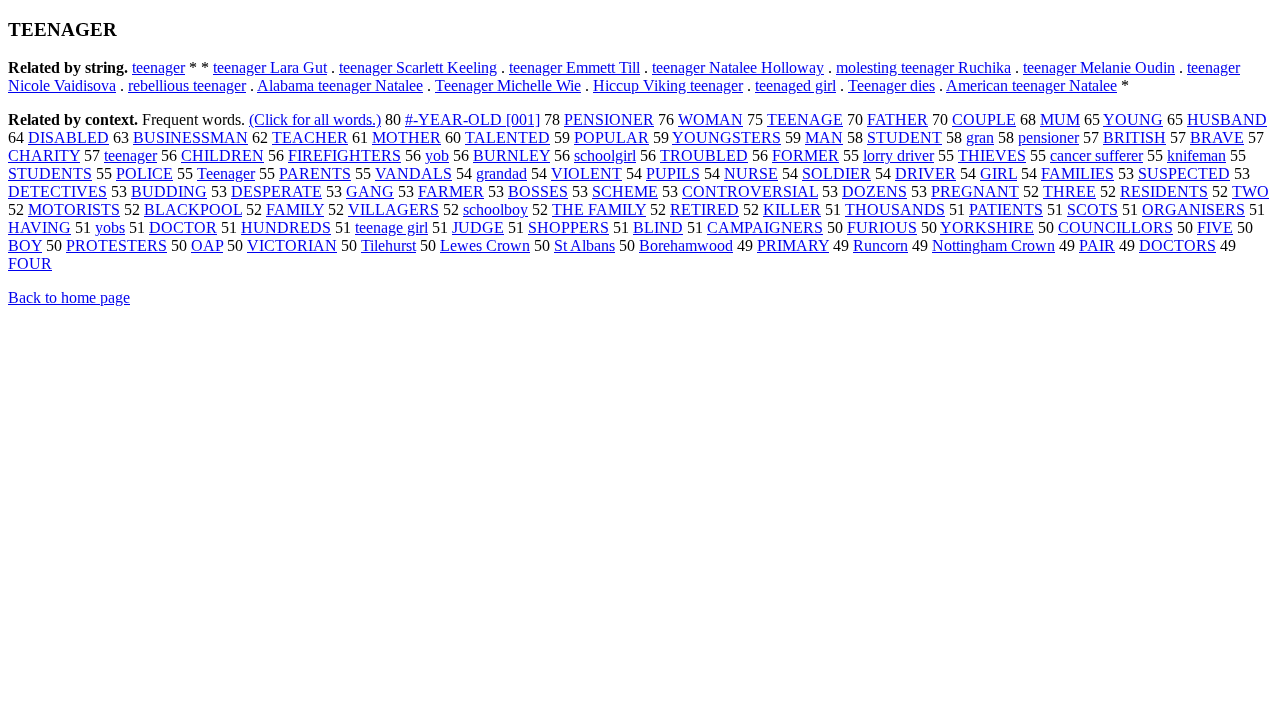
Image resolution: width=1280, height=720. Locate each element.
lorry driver (898, 155)
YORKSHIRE (987, 227)
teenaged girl (795, 85)
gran (980, 137)
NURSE (751, 173)
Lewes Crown (485, 245)
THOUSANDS (895, 209)
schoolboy (495, 209)
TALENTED (507, 137)
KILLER (792, 209)
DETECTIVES (57, 191)
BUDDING (169, 191)
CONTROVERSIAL (750, 191)
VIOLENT (586, 173)
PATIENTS (1006, 209)
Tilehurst (388, 245)
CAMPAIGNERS (765, 227)
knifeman (1196, 155)
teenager (158, 67)
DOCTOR (183, 227)
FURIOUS (882, 227)
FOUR (30, 263)
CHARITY (44, 155)
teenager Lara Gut (270, 67)
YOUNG (1133, 119)
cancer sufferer (1096, 155)
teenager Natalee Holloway (738, 67)
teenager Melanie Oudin (1099, 67)
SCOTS (1092, 209)
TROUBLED (704, 155)
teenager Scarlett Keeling (418, 67)
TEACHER (310, 137)
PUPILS (673, 173)
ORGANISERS (1193, 209)
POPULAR (611, 137)
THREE (1069, 191)
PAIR (1097, 245)
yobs (110, 227)
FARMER (451, 191)
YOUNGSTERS (726, 137)
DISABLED (68, 137)
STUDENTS (50, 173)
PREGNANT (975, 191)
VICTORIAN (292, 245)
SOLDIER (836, 173)
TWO (1250, 191)
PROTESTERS (116, 245)
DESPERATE (276, 191)
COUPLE (984, 119)
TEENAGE (805, 119)
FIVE (1215, 227)
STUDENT (904, 137)
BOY (25, 245)
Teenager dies (891, 85)
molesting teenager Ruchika (923, 67)
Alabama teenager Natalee (340, 85)
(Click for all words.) (315, 119)
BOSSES (538, 191)
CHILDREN (222, 155)
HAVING (39, 227)
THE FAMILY (599, 209)
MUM (1060, 119)
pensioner (1048, 137)
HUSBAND (1227, 119)
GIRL (998, 173)
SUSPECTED (1184, 173)
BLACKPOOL (193, 209)
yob (437, 155)
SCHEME (625, 191)
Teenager (226, 173)
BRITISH (1134, 137)
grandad (501, 173)
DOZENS (874, 191)
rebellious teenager (187, 85)
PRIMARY (793, 245)
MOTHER (406, 137)
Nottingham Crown (993, 245)
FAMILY (295, 209)
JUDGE (478, 227)
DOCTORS (1177, 245)
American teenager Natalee (1031, 85)
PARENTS (315, 173)
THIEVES (992, 155)
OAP (207, 245)
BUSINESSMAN (190, 137)
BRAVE (1217, 137)
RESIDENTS (1164, 191)
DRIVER (925, 173)
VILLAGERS (393, 209)
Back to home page (69, 297)
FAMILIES (1077, 173)
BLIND (658, 227)
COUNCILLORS (1115, 227)
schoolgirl (605, 155)
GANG (370, 191)
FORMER (805, 155)
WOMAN (710, 119)
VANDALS (413, 173)
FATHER (897, 119)
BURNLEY (511, 155)
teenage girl (391, 227)
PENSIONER (609, 119)
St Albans (584, 245)
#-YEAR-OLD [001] (472, 119)
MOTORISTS (74, 209)
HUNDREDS (286, 227)
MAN (824, 137)
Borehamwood (686, 245)
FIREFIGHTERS (344, 155)
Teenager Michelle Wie (508, 85)
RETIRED (704, 209)
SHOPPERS (568, 227)
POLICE (144, 173)
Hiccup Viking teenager (668, 85)
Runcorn (880, 245)
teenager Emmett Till (574, 67)
